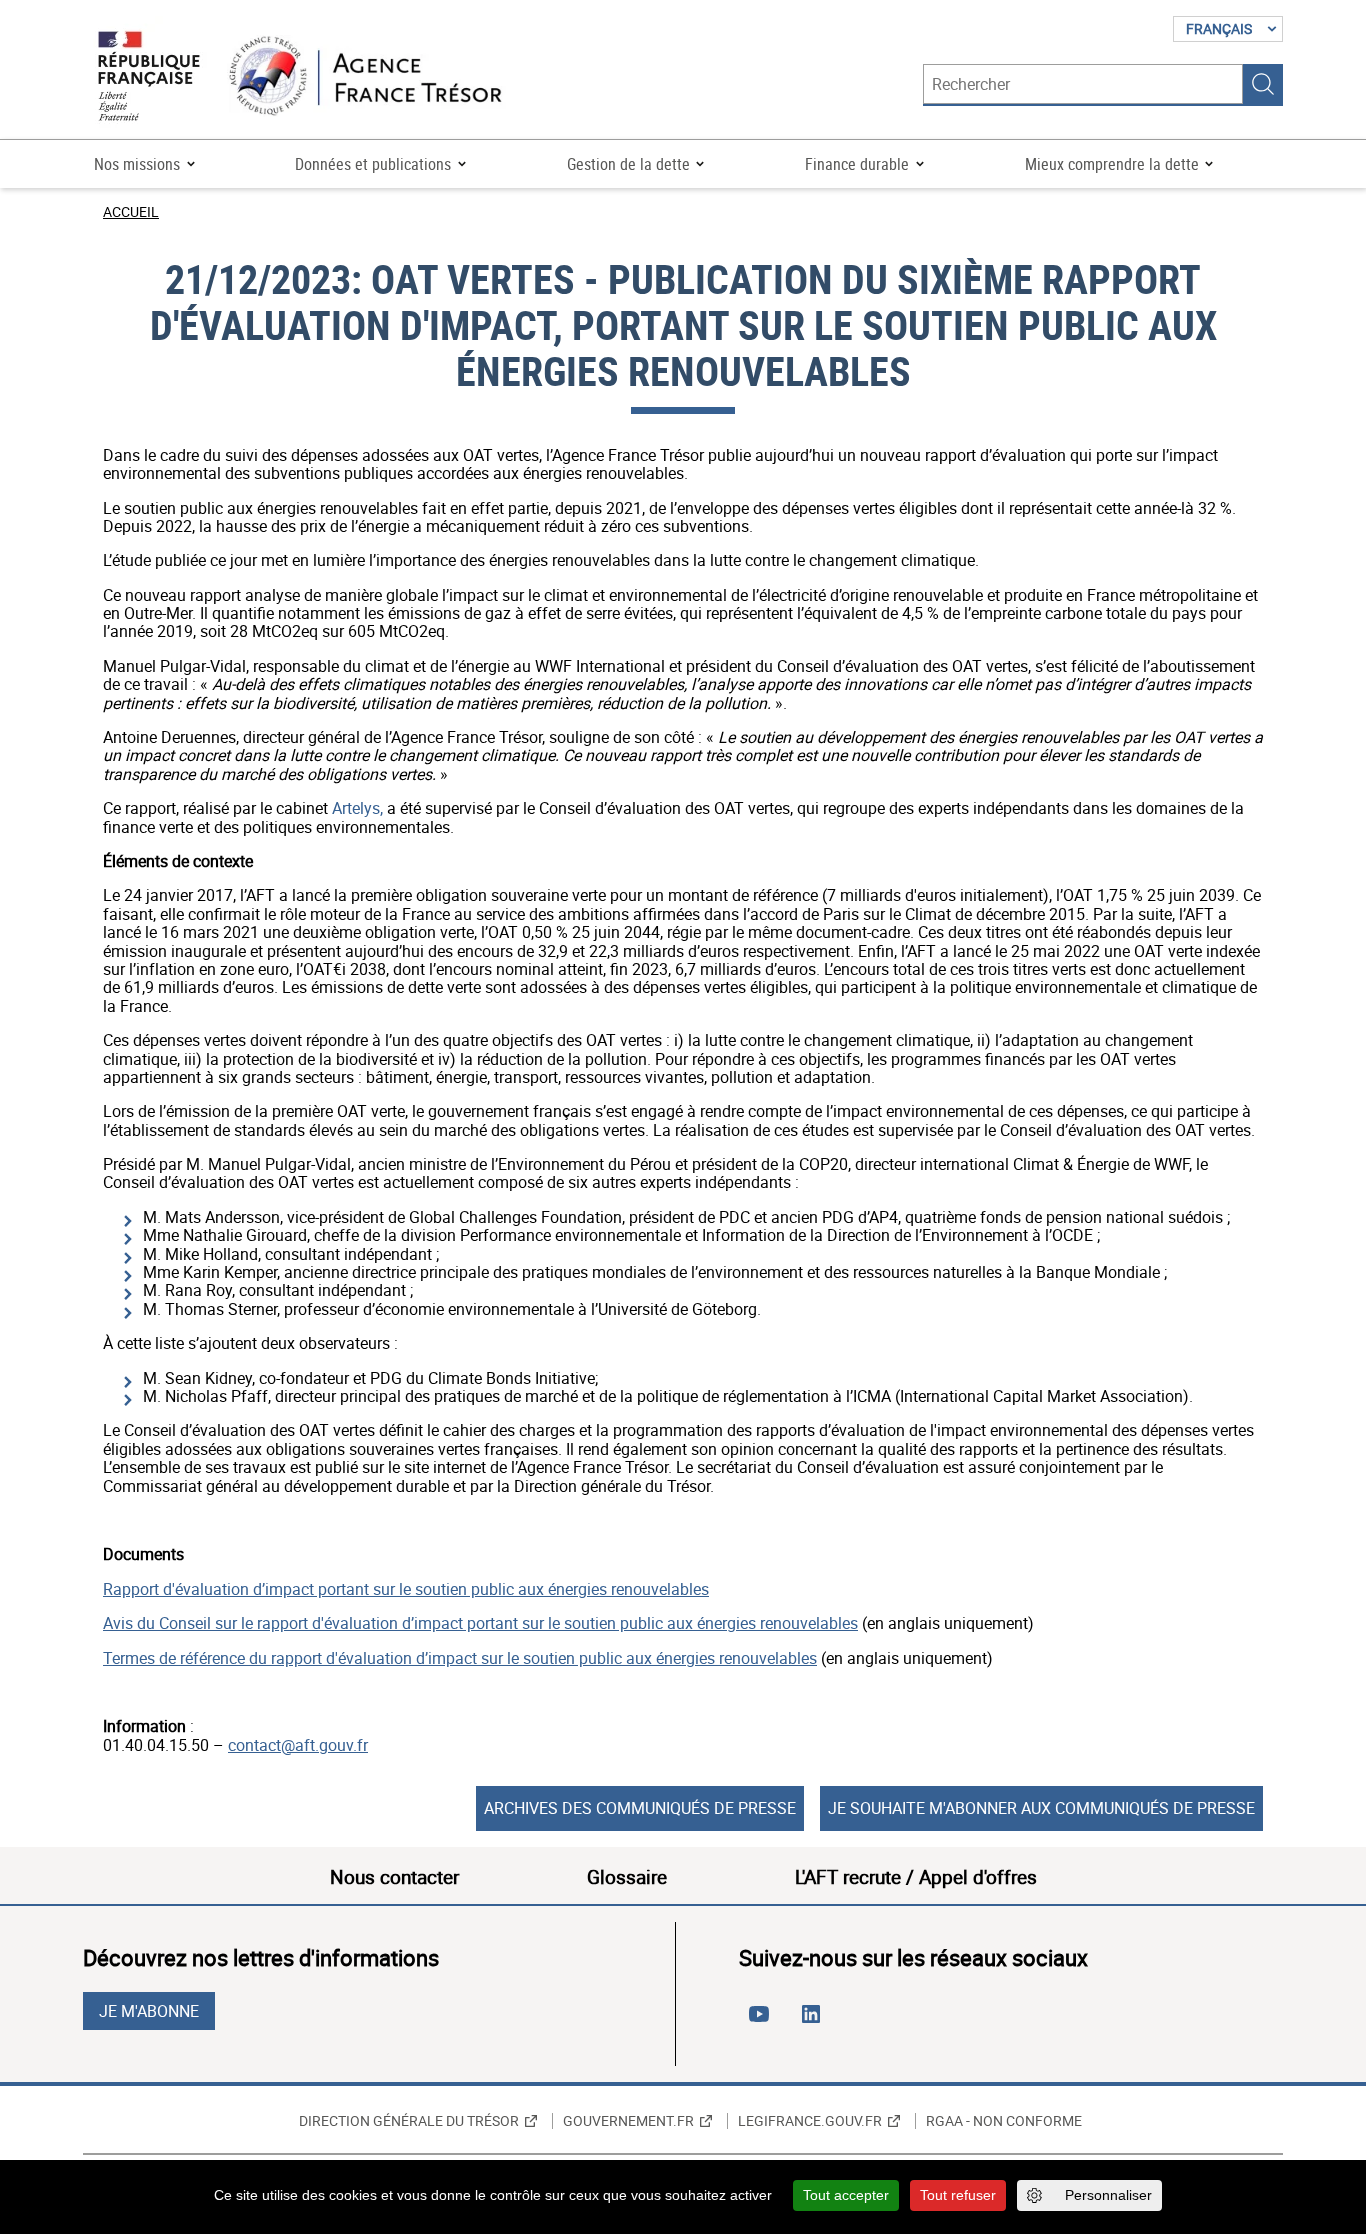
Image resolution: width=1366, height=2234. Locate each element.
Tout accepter (846, 2195)
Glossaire (627, 1877)
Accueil (131, 211)
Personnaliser (1108, 2195)
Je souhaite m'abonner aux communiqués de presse (1041, 1808)
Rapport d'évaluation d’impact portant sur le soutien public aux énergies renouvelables (406, 1589)
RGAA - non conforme (1004, 2121)
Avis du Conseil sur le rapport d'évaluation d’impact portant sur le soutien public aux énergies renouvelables (480, 1623)
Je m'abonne (149, 2011)
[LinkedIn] (815, 2022)
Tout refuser (958, 2195)
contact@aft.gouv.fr (298, 1745)
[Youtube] (763, 2022)
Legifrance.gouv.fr (810, 2121)
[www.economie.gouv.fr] (149, 77)
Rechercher (1263, 84)
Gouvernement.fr (628, 2121)
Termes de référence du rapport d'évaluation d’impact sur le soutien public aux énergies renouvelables (460, 1658)
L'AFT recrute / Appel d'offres (916, 1877)
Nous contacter (394, 1877)
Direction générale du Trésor (409, 2121)
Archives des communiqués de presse (640, 1808)
